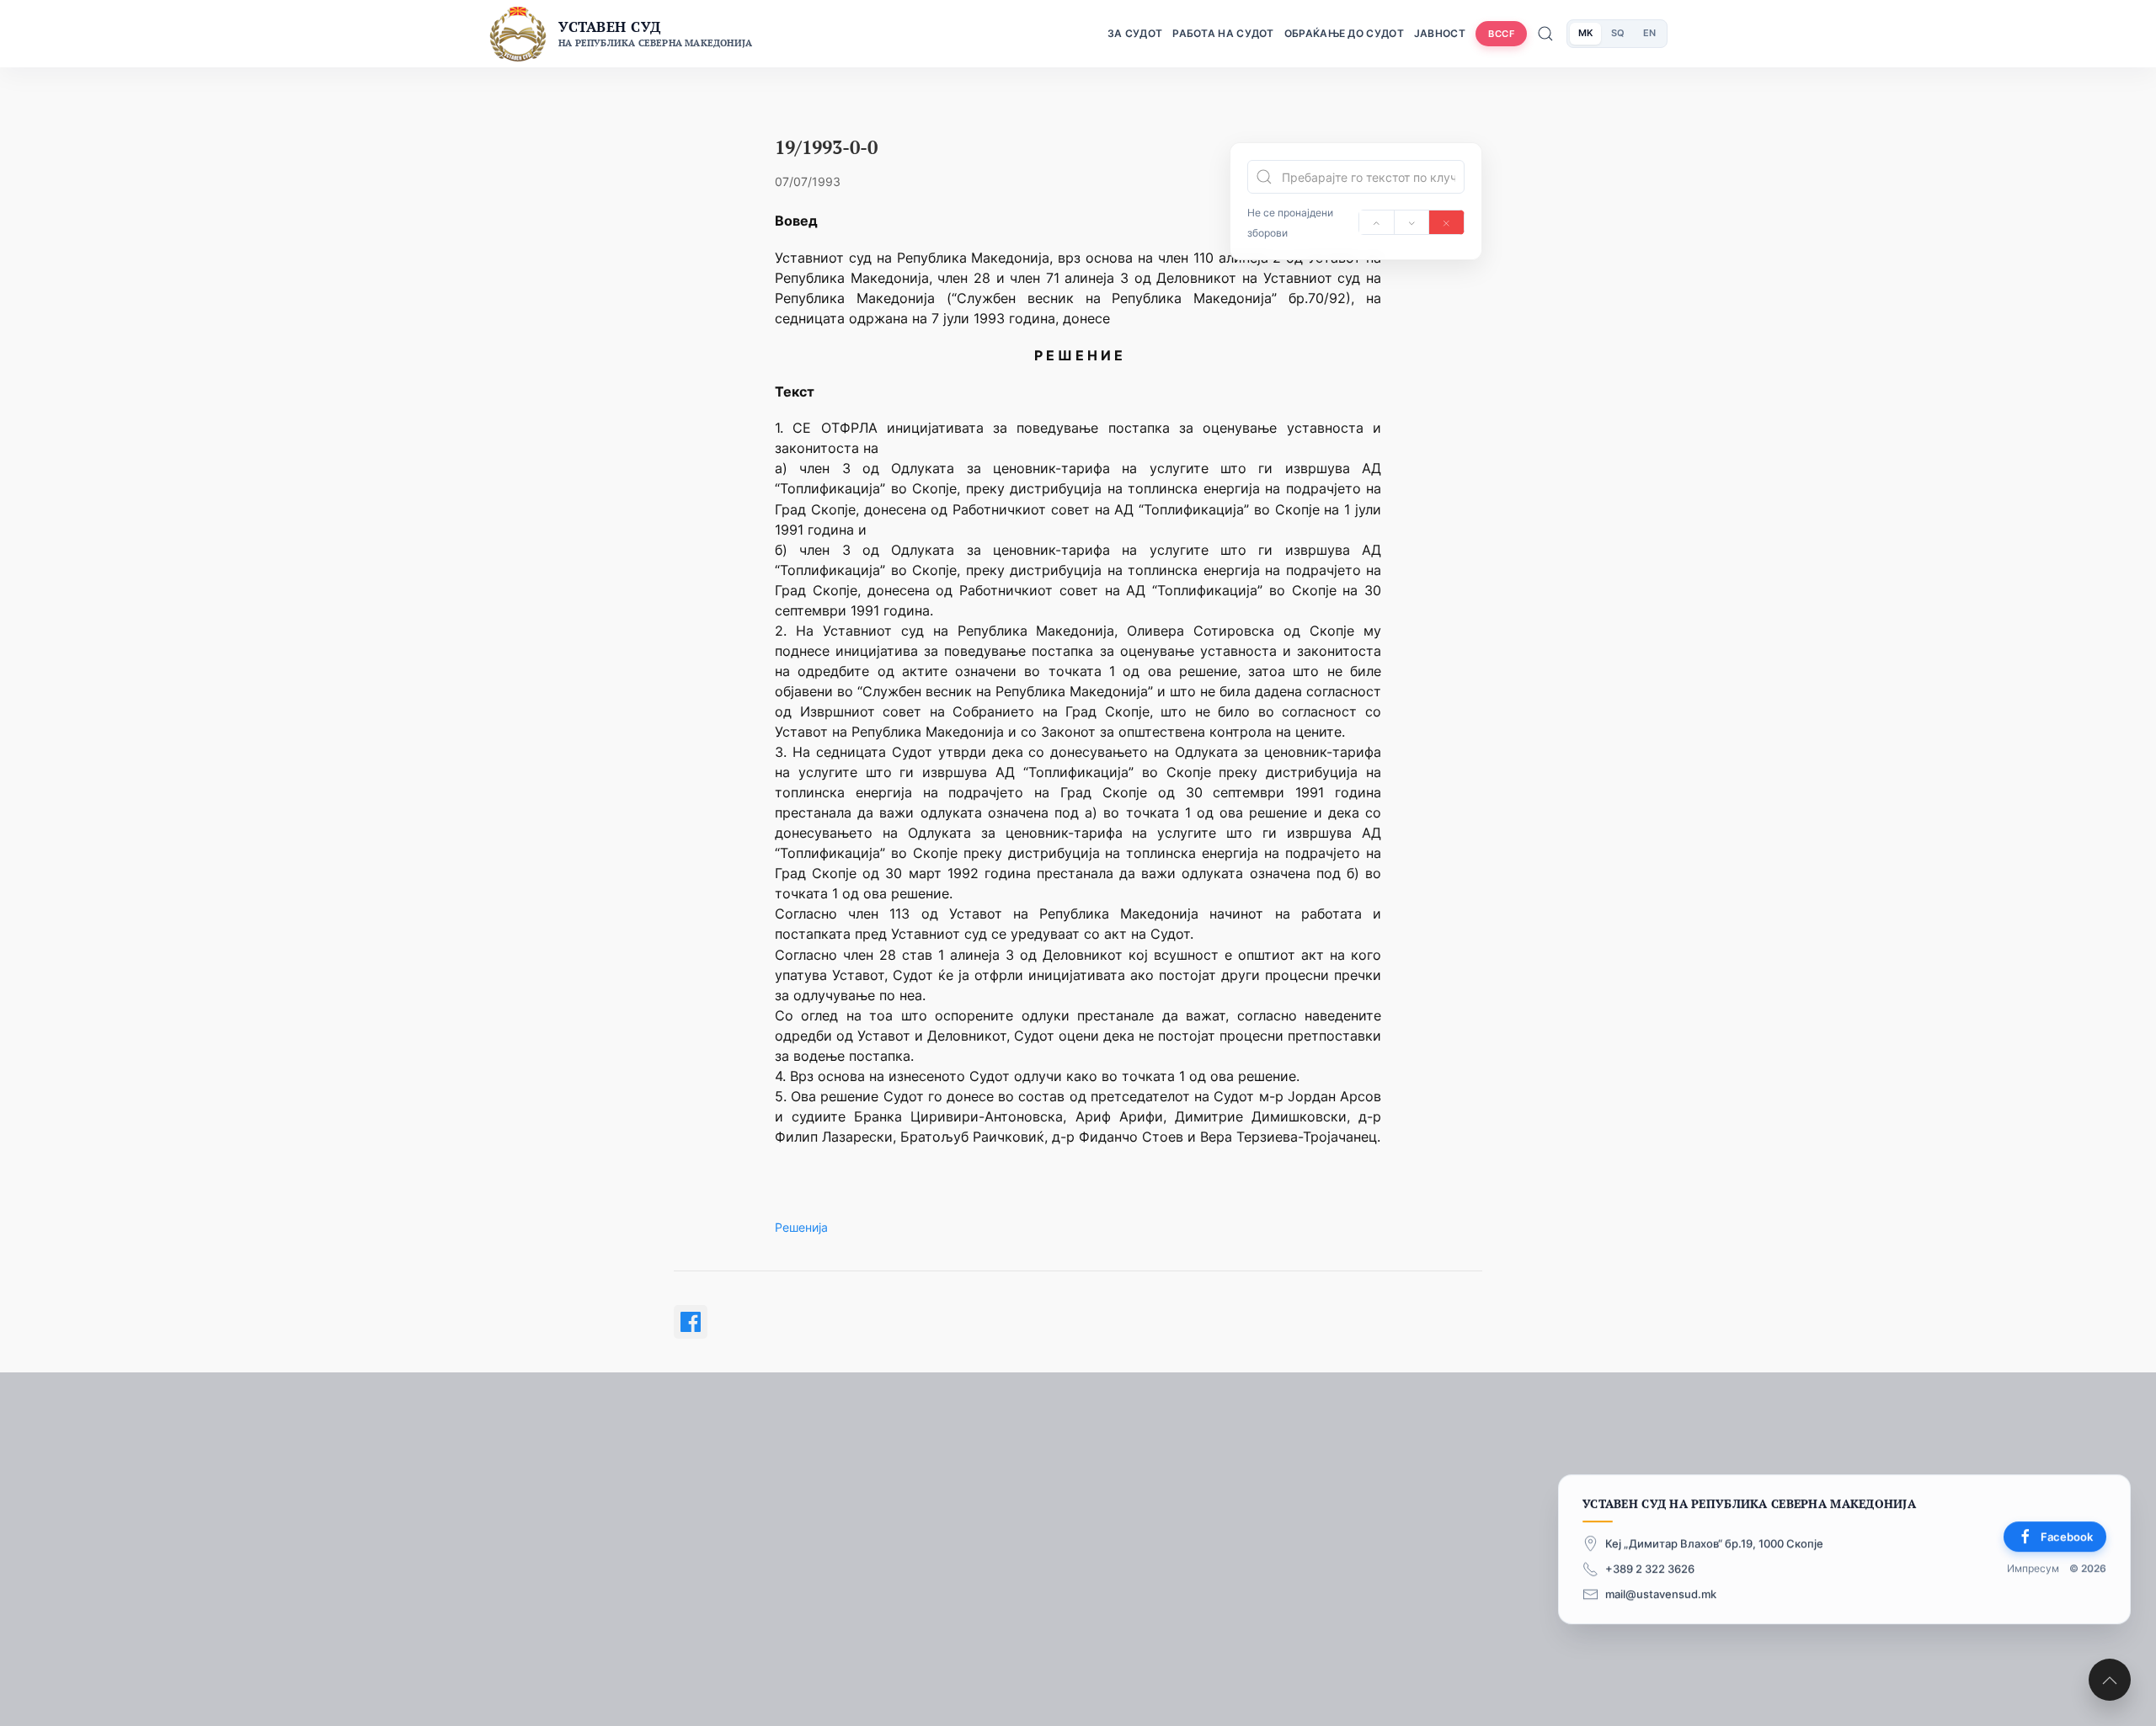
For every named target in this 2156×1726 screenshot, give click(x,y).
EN (1649, 33)
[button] (2110, 1680)
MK (1585, 33)
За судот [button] (1135, 33)
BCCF (1501, 34)
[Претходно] (1377, 222)
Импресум (2033, 1569)
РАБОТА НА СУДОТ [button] (1223, 33)
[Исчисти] (1446, 222)
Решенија (801, 1227)
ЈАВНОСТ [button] (1440, 33)
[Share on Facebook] (691, 1322)
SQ (1618, 33)
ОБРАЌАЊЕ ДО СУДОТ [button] (1344, 33)
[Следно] (1412, 222)
